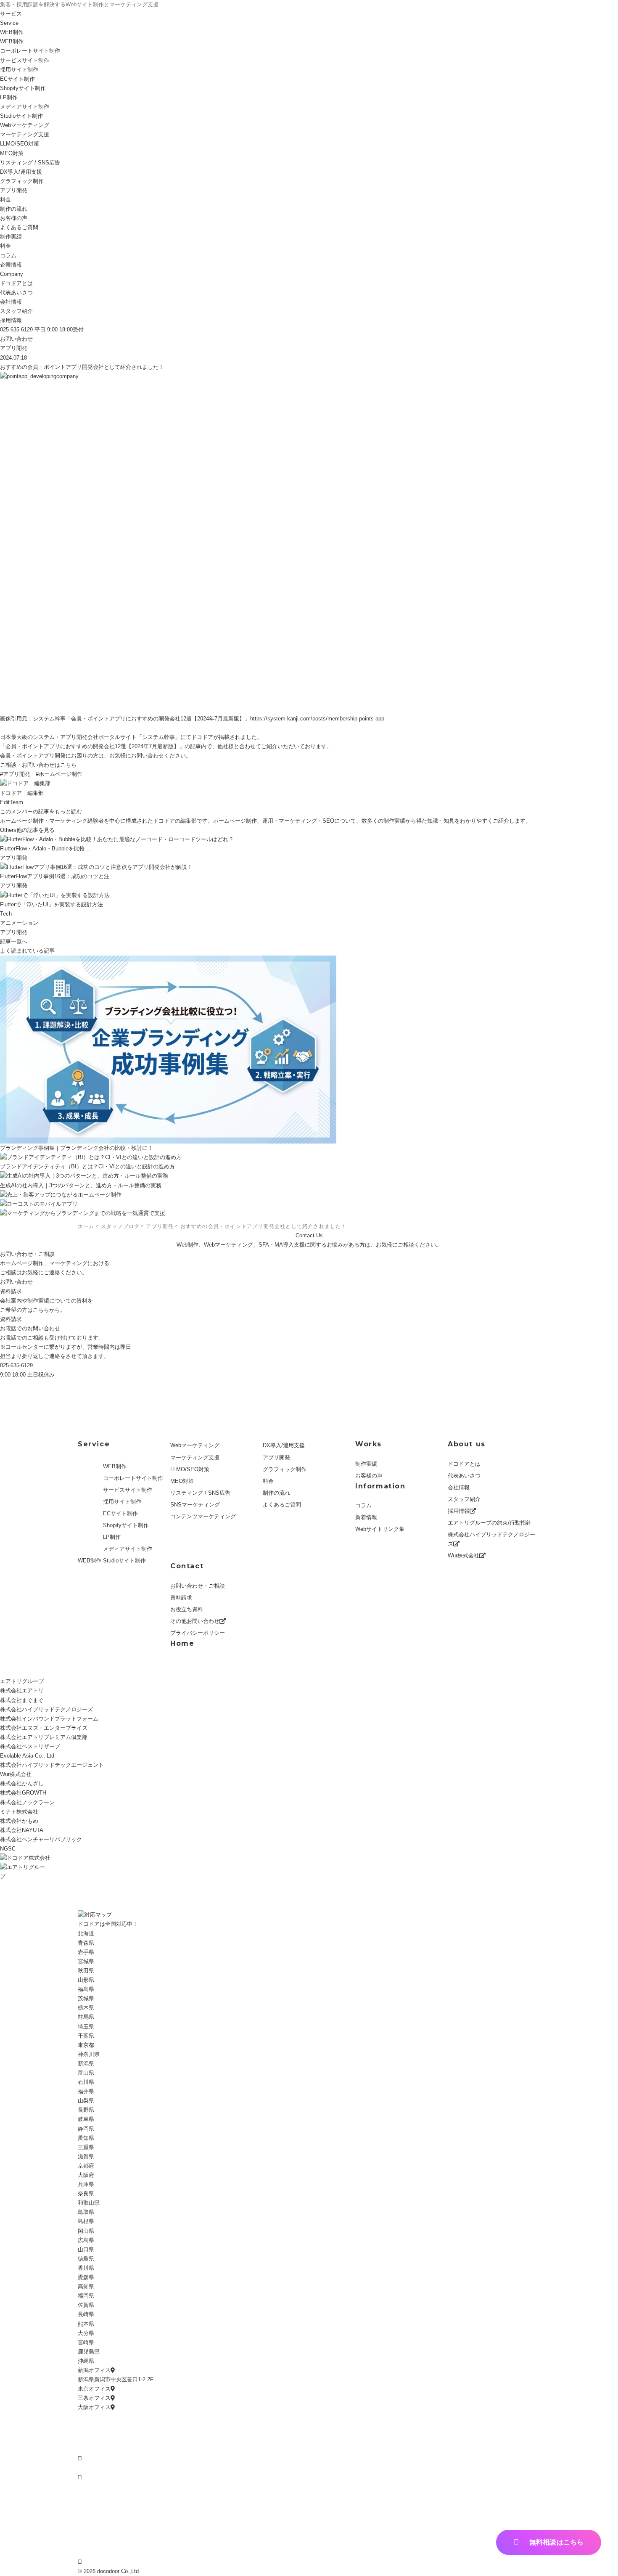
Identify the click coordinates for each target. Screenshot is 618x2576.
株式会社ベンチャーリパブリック (41, 1839)
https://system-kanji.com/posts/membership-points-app (317, 719)
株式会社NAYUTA (22, 1830)
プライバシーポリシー (198, 1633)
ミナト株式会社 (19, 1812)
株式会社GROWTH (23, 1793)
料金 (5, 200)
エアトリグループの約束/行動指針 (490, 1523)
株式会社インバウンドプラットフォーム (49, 1719)
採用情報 (11, 320)
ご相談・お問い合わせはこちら (38, 765)
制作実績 (366, 1464)
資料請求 (11, 1319)
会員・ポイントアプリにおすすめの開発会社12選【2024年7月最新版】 (92, 746)
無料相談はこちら (556, 2542)
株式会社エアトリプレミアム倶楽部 (44, 1737)
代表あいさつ (16, 293)
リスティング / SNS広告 (30, 163)
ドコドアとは (16, 283)
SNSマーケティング (195, 1505)
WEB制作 (12, 32)
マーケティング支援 (25, 134)
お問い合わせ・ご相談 (198, 1586)
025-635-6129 (16, 1365)
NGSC (8, 1849)
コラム (363, 1505)
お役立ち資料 (187, 1609)
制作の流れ (14, 209)
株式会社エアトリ (22, 1690)
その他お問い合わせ (195, 1621)
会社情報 (11, 302)
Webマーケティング (25, 125)
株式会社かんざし (22, 1783)
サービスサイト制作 (25, 60)
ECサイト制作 (17, 79)
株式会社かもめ (19, 1821)
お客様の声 (14, 218)
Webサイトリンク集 (380, 1529)
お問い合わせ (16, 339)
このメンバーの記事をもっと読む (41, 811)
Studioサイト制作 (124, 1561)
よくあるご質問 (19, 227)
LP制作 (9, 97)
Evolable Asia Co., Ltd (27, 1756)
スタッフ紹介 (16, 311)
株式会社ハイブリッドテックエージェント (52, 1765)
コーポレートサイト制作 (30, 51)
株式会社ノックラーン (27, 1802)
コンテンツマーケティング (203, 1516)
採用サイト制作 (19, 70)
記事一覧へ (14, 941)
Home (182, 1643)
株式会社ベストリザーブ (30, 1746)
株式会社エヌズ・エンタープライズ (44, 1728)
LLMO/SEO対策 (190, 1469)
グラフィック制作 (22, 181)
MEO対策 (12, 153)
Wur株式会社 (463, 1555)
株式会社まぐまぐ (22, 1700)
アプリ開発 (14, 190)
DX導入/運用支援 (21, 172)
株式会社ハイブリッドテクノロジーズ (491, 1539)
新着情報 (366, 1517)
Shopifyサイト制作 (23, 88)
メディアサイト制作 (25, 107)
